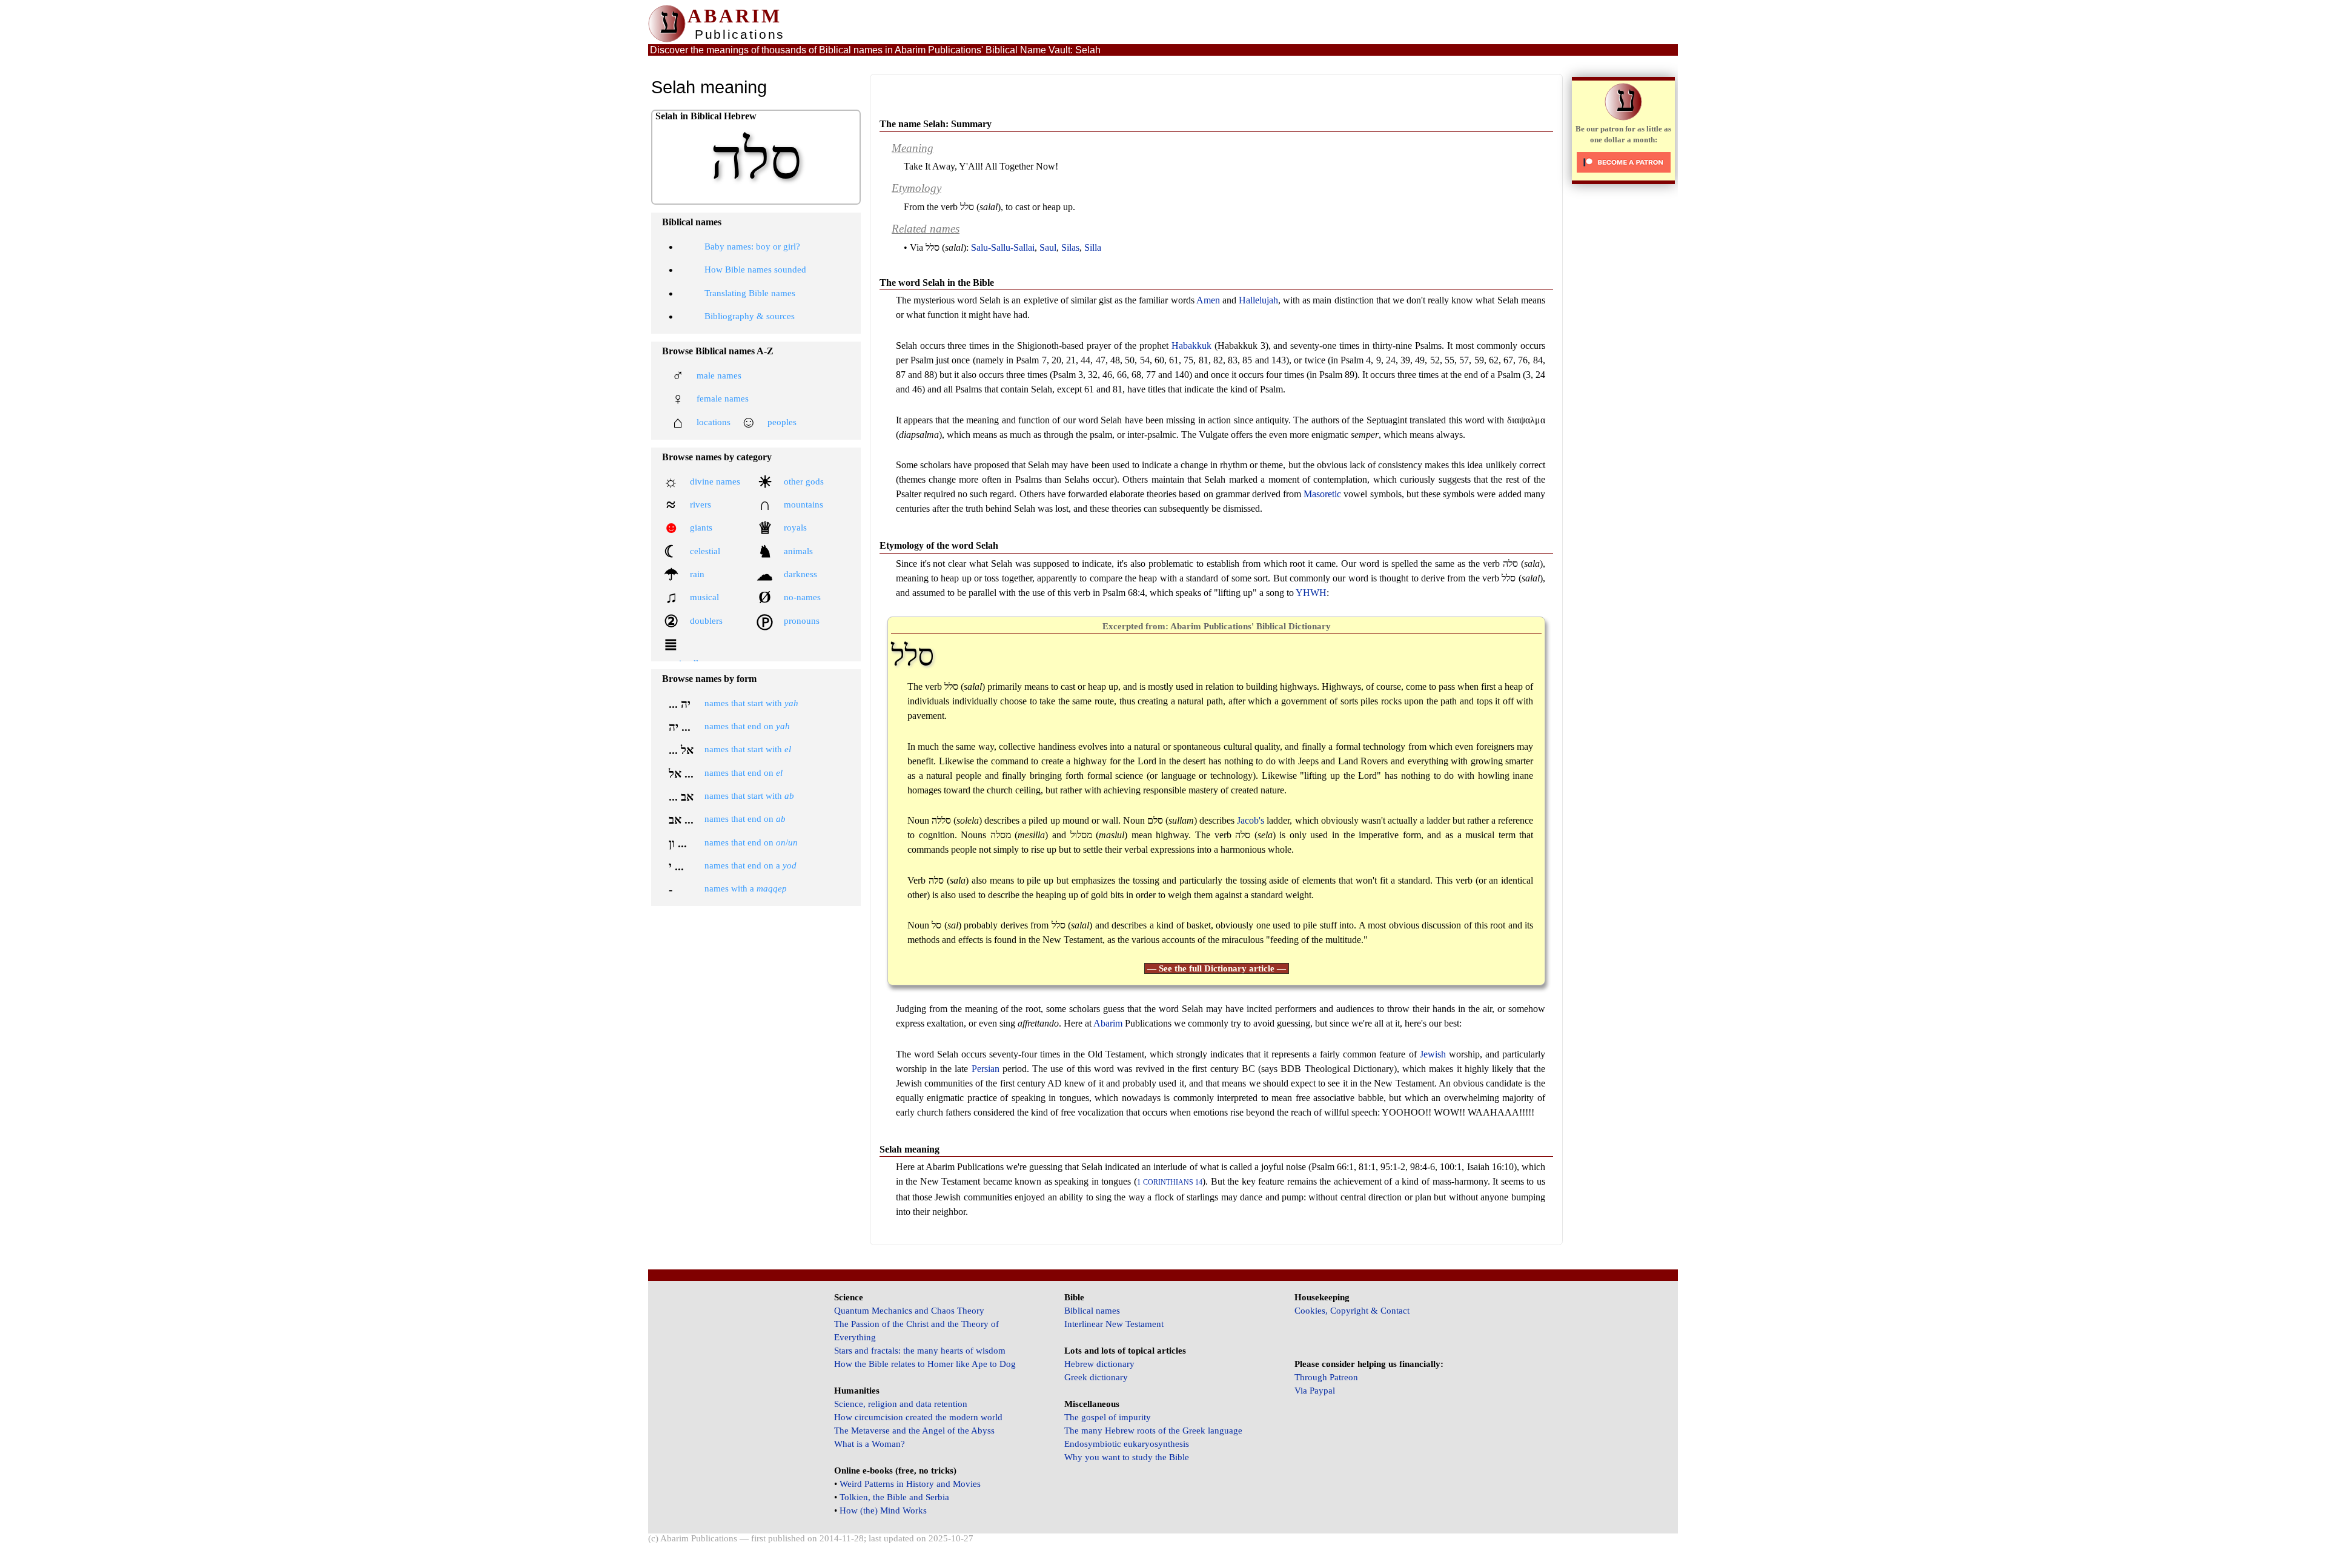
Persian (986, 1069)
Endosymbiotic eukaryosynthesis (1127, 1444)
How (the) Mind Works (883, 1510)
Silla (1093, 247)
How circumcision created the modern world (918, 1417)
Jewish (1433, 1054)
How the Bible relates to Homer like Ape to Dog (925, 1364)
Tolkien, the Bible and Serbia (894, 1497)
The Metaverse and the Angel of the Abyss (914, 1431)
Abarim (1108, 1023)
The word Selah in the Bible (937, 283)
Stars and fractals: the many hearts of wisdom (920, 1351)
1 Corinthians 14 (1170, 1183)
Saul (1048, 247)
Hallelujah (1258, 300)
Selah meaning (910, 1149)
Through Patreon (1326, 1377)
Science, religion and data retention (901, 1404)
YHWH (1311, 593)
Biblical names (1092, 1311)
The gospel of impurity (1108, 1417)
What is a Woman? (870, 1444)
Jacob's (1251, 820)
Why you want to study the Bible (1127, 1457)
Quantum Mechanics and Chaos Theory (909, 1311)
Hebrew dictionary (1099, 1364)
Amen (1208, 300)
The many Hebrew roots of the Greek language (1153, 1431)
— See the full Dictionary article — (1217, 968)
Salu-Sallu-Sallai (1003, 247)
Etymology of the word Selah (939, 545)
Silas (1070, 247)
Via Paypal (1315, 1391)
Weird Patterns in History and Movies (910, 1484)
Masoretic (1322, 494)
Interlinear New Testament (1114, 1324)
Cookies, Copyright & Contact (1352, 1311)
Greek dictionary (1096, 1377)
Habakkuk (1191, 346)
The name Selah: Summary (936, 124)
